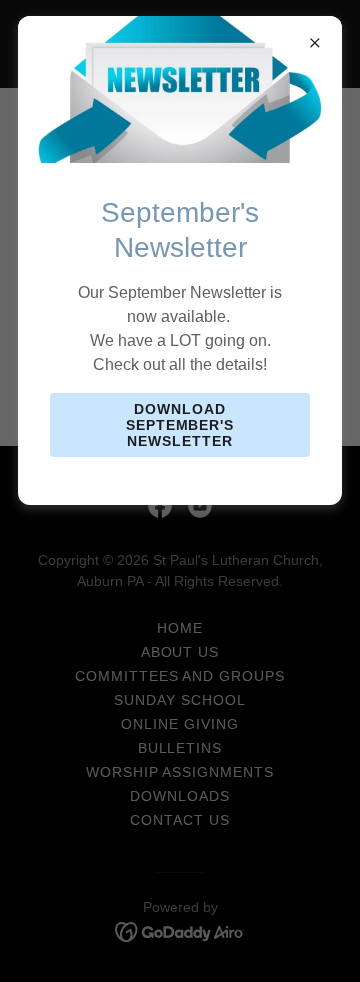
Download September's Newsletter (180, 425)
